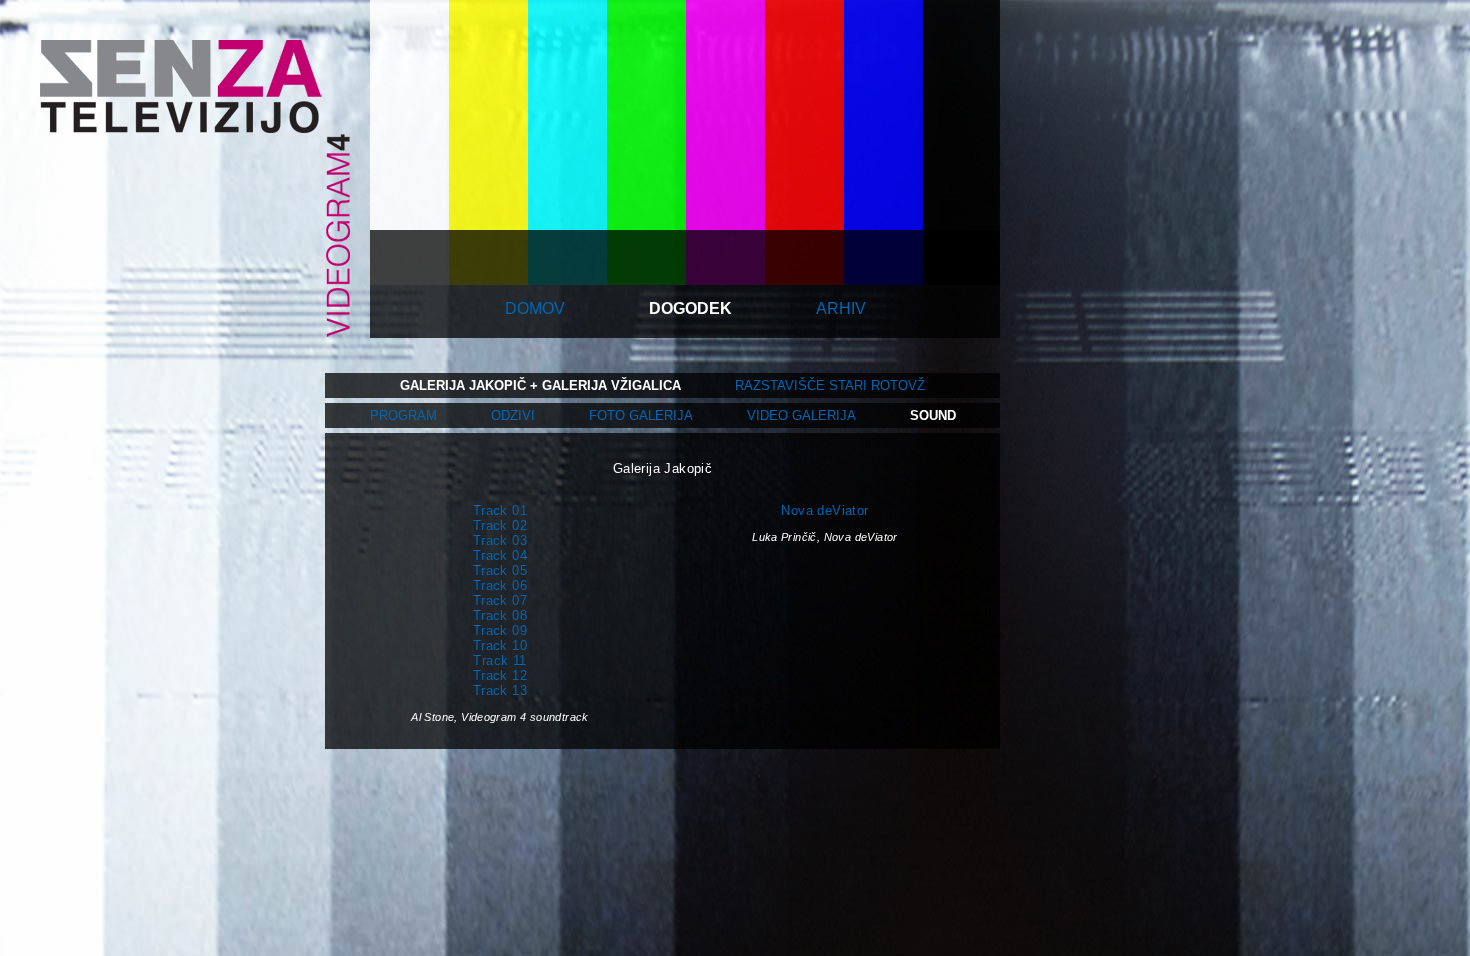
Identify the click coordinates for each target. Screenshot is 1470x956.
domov (535, 308)
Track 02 (500, 525)
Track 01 (500, 510)
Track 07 (500, 600)
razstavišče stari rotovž (830, 385)
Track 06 (500, 585)
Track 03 (500, 540)
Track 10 (500, 645)
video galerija (801, 415)
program (403, 415)
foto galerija (641, 415)
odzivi (513, 415)
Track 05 (500, 570)
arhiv (841, 308)
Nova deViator (824, 510)
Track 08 (500, 615)
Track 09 (500, 630)
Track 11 (499, 660)
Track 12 (500, 675)
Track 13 (500, 690)
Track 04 (500, 555)
